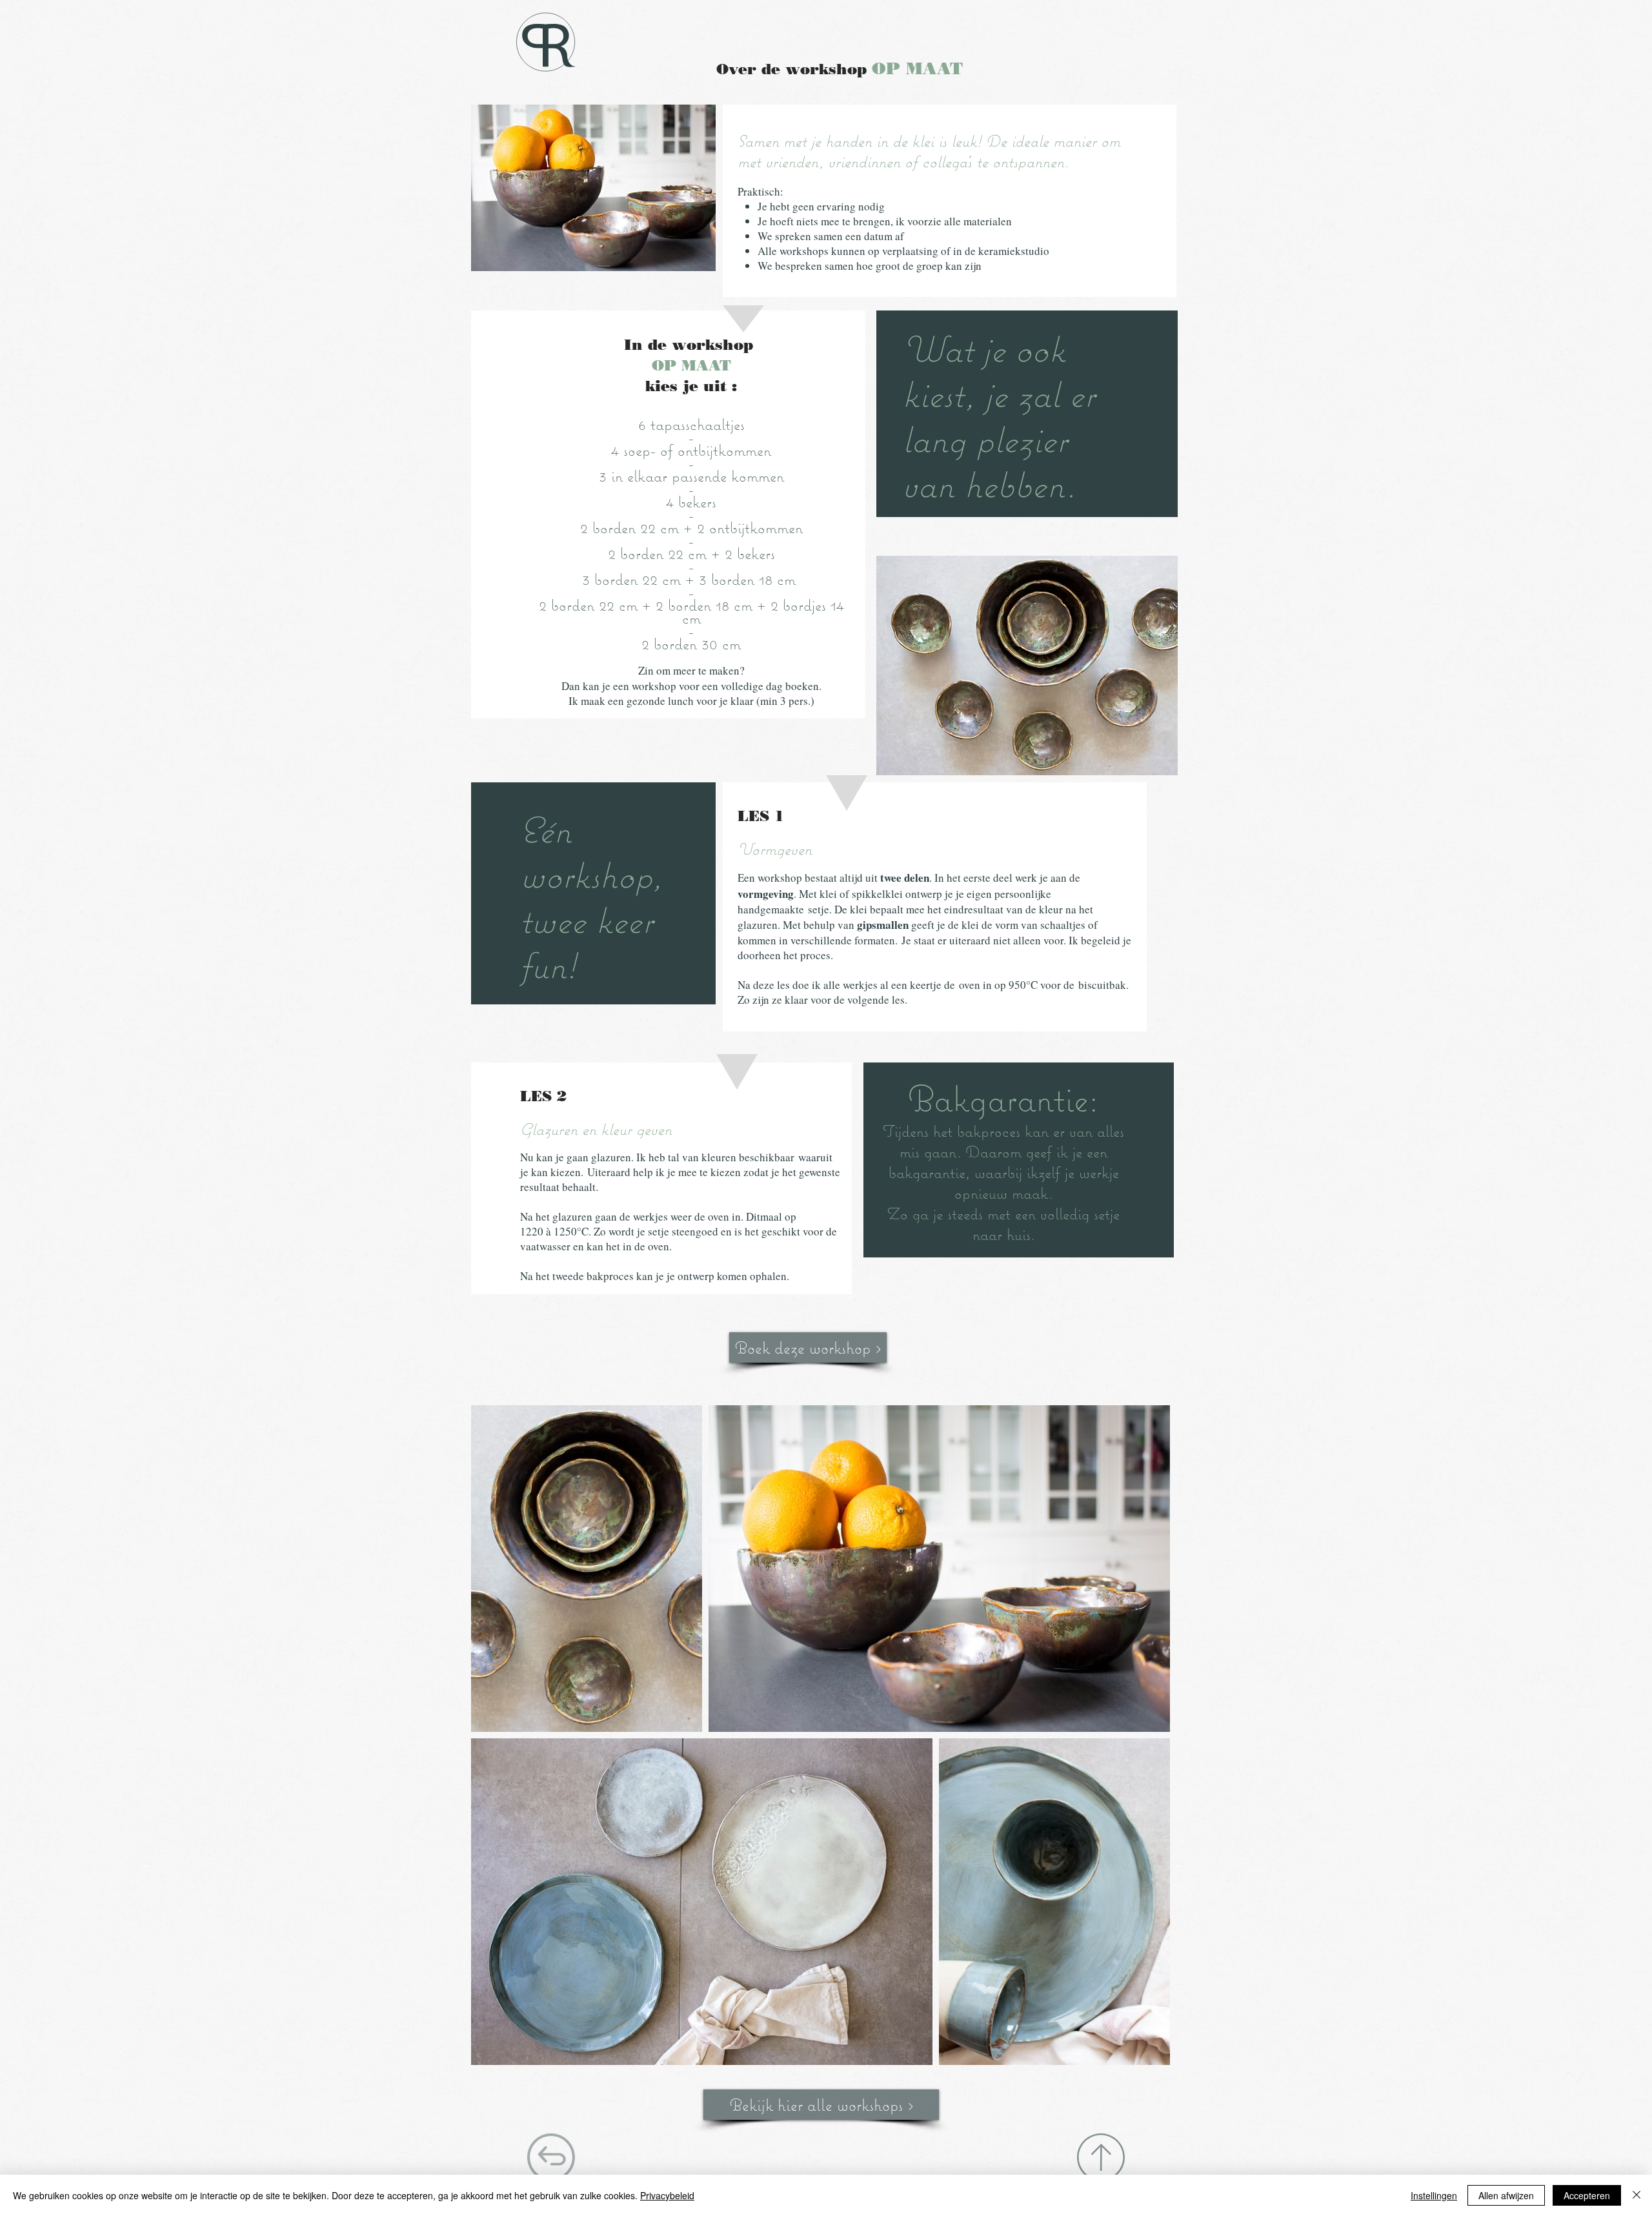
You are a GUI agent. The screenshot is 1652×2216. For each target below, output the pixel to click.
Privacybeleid (667, 2195)
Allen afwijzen (1506, 2195)
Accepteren (1587, 2195)
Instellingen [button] (1434, 2195)
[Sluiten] (1637, 2195)
